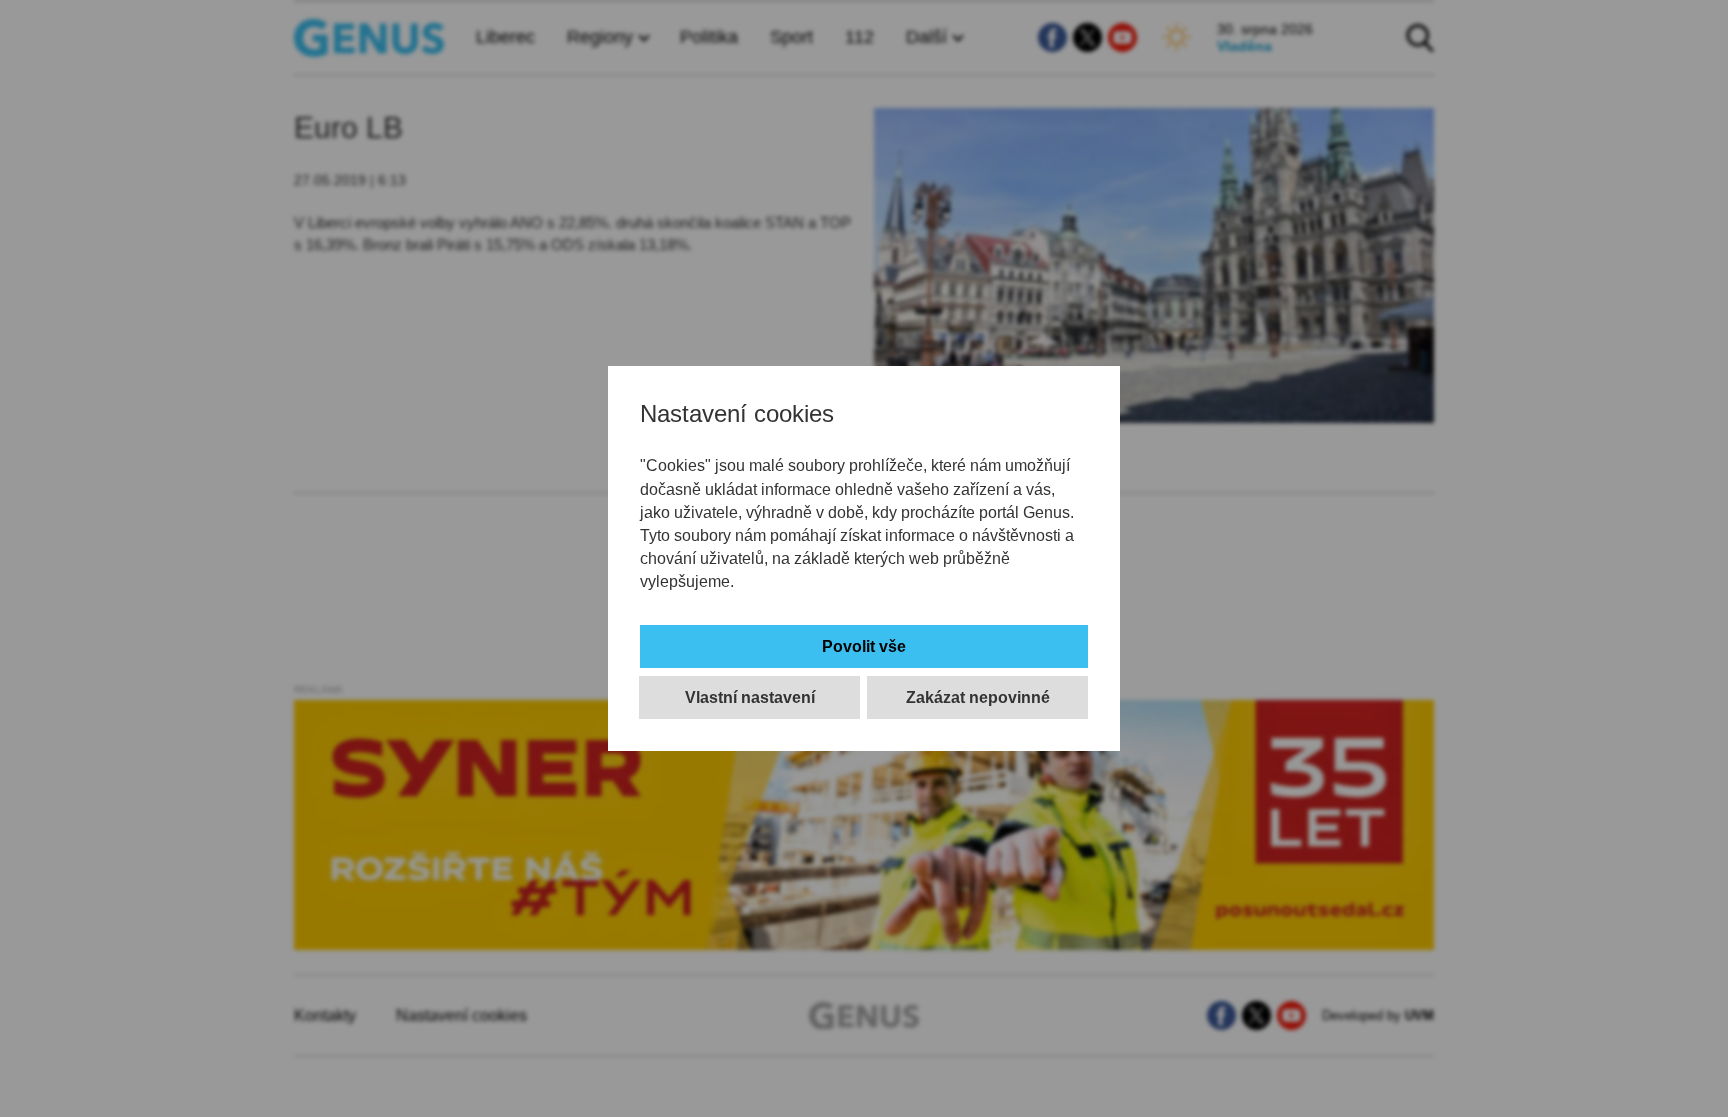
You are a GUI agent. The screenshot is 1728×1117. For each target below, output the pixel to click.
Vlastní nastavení (750, 697)
